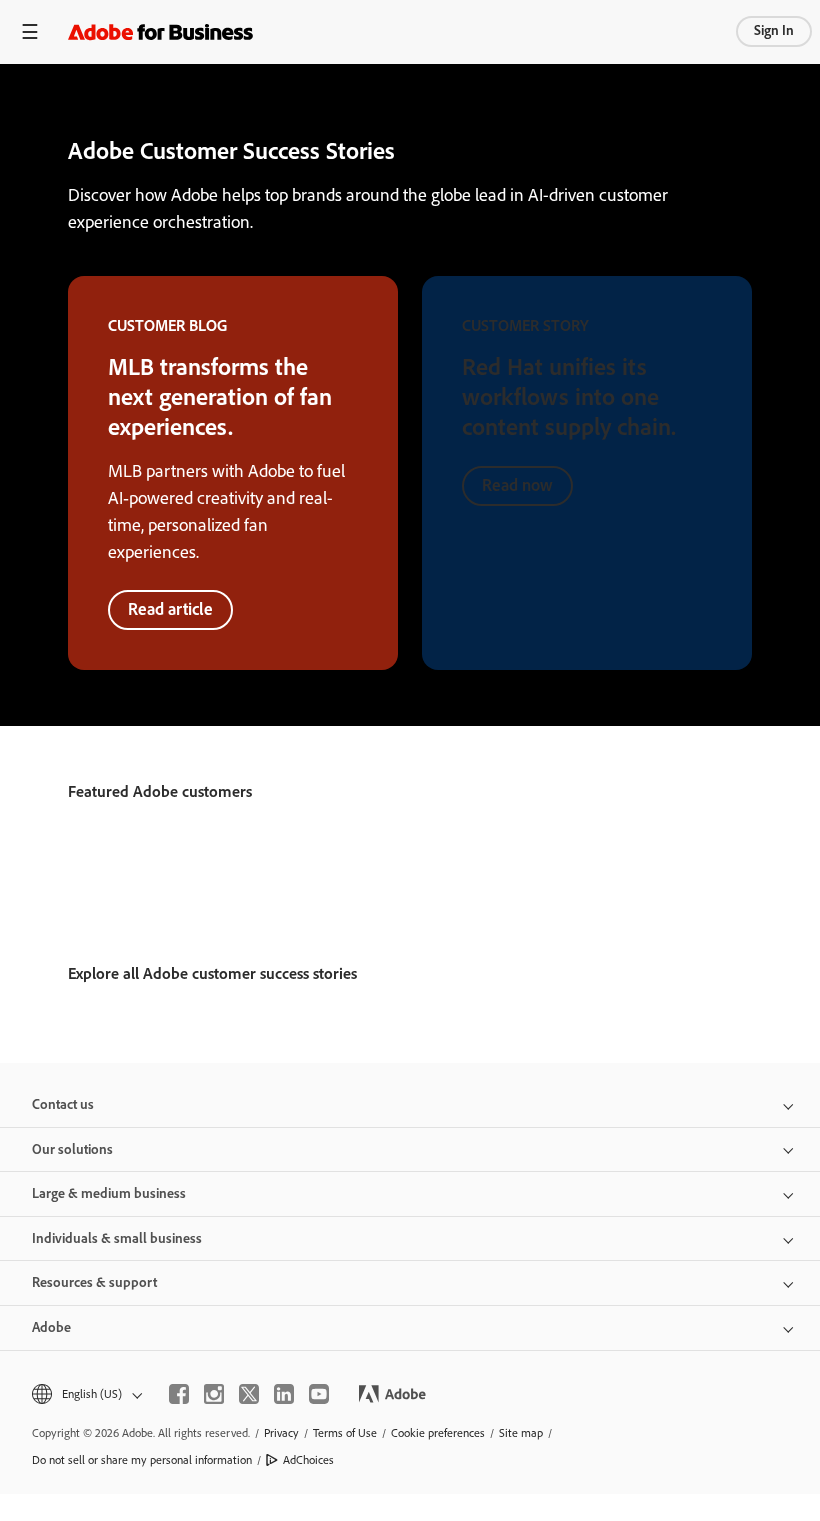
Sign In (774, 30)
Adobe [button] (51, 1327)
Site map (521, 1433)
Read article (170, 609)
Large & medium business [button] (109, 1193)
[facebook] (179, 1394)
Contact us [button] (63, 1104)
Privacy (281, 1433)
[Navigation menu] (30, 31)
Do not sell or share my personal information (142, 1460)
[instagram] (214, 1394)
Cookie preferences (438, 1433)
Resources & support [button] (94, 1282)
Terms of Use (345, 1433)
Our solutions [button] (72, 1149)
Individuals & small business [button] (117, 1238)
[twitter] (249, 1394)
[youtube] (319, 1394)
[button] (85, 1394)
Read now (517, 485)
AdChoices (308, 1460)
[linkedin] (284, 1394)
